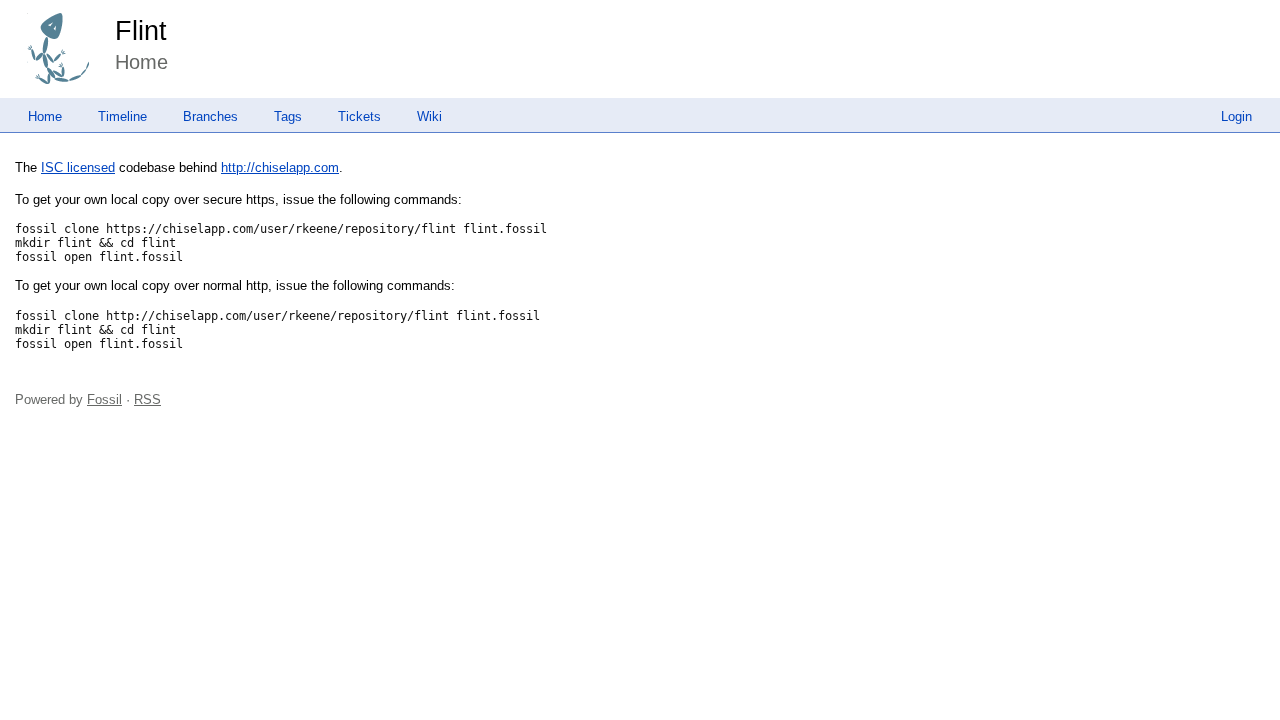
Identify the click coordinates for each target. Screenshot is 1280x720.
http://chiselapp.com (280, 167)
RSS (147, 399)
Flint (141, 31)
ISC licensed (78, 167)
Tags (288, 116)
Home (45, 116)
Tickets (359, 116)
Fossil (104, 399)
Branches (210, 116)
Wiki (429, 116)
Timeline (122, 116)
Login (1236, 116)
